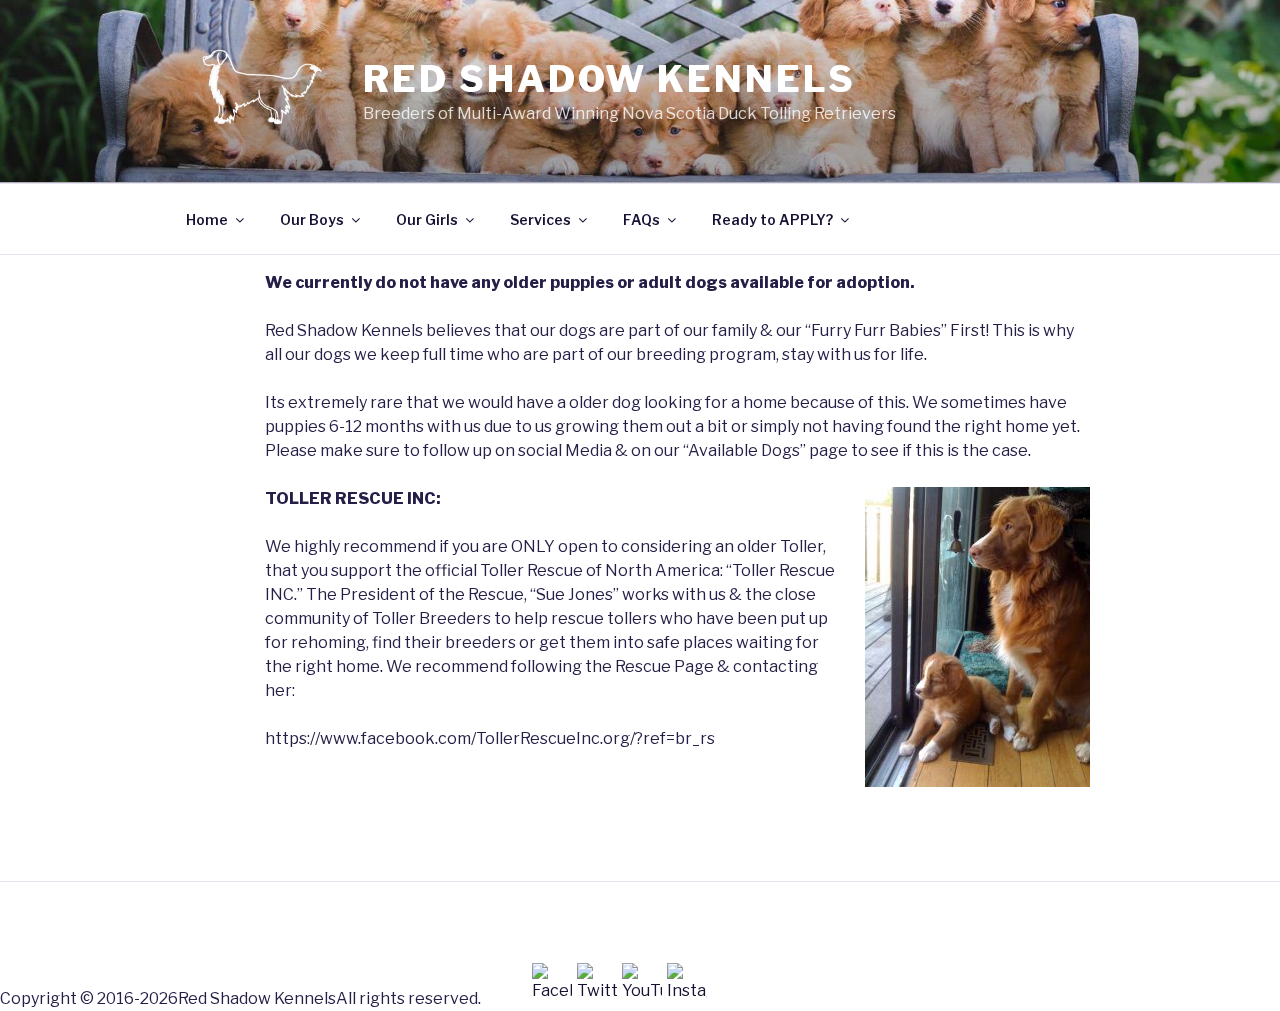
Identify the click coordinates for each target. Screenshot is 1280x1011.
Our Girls (427, 219)
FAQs (641, 219)
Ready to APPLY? (772, 219)
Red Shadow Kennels (609, 79)
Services (540, 219)
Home (207, 219)
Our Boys (312, 219)
